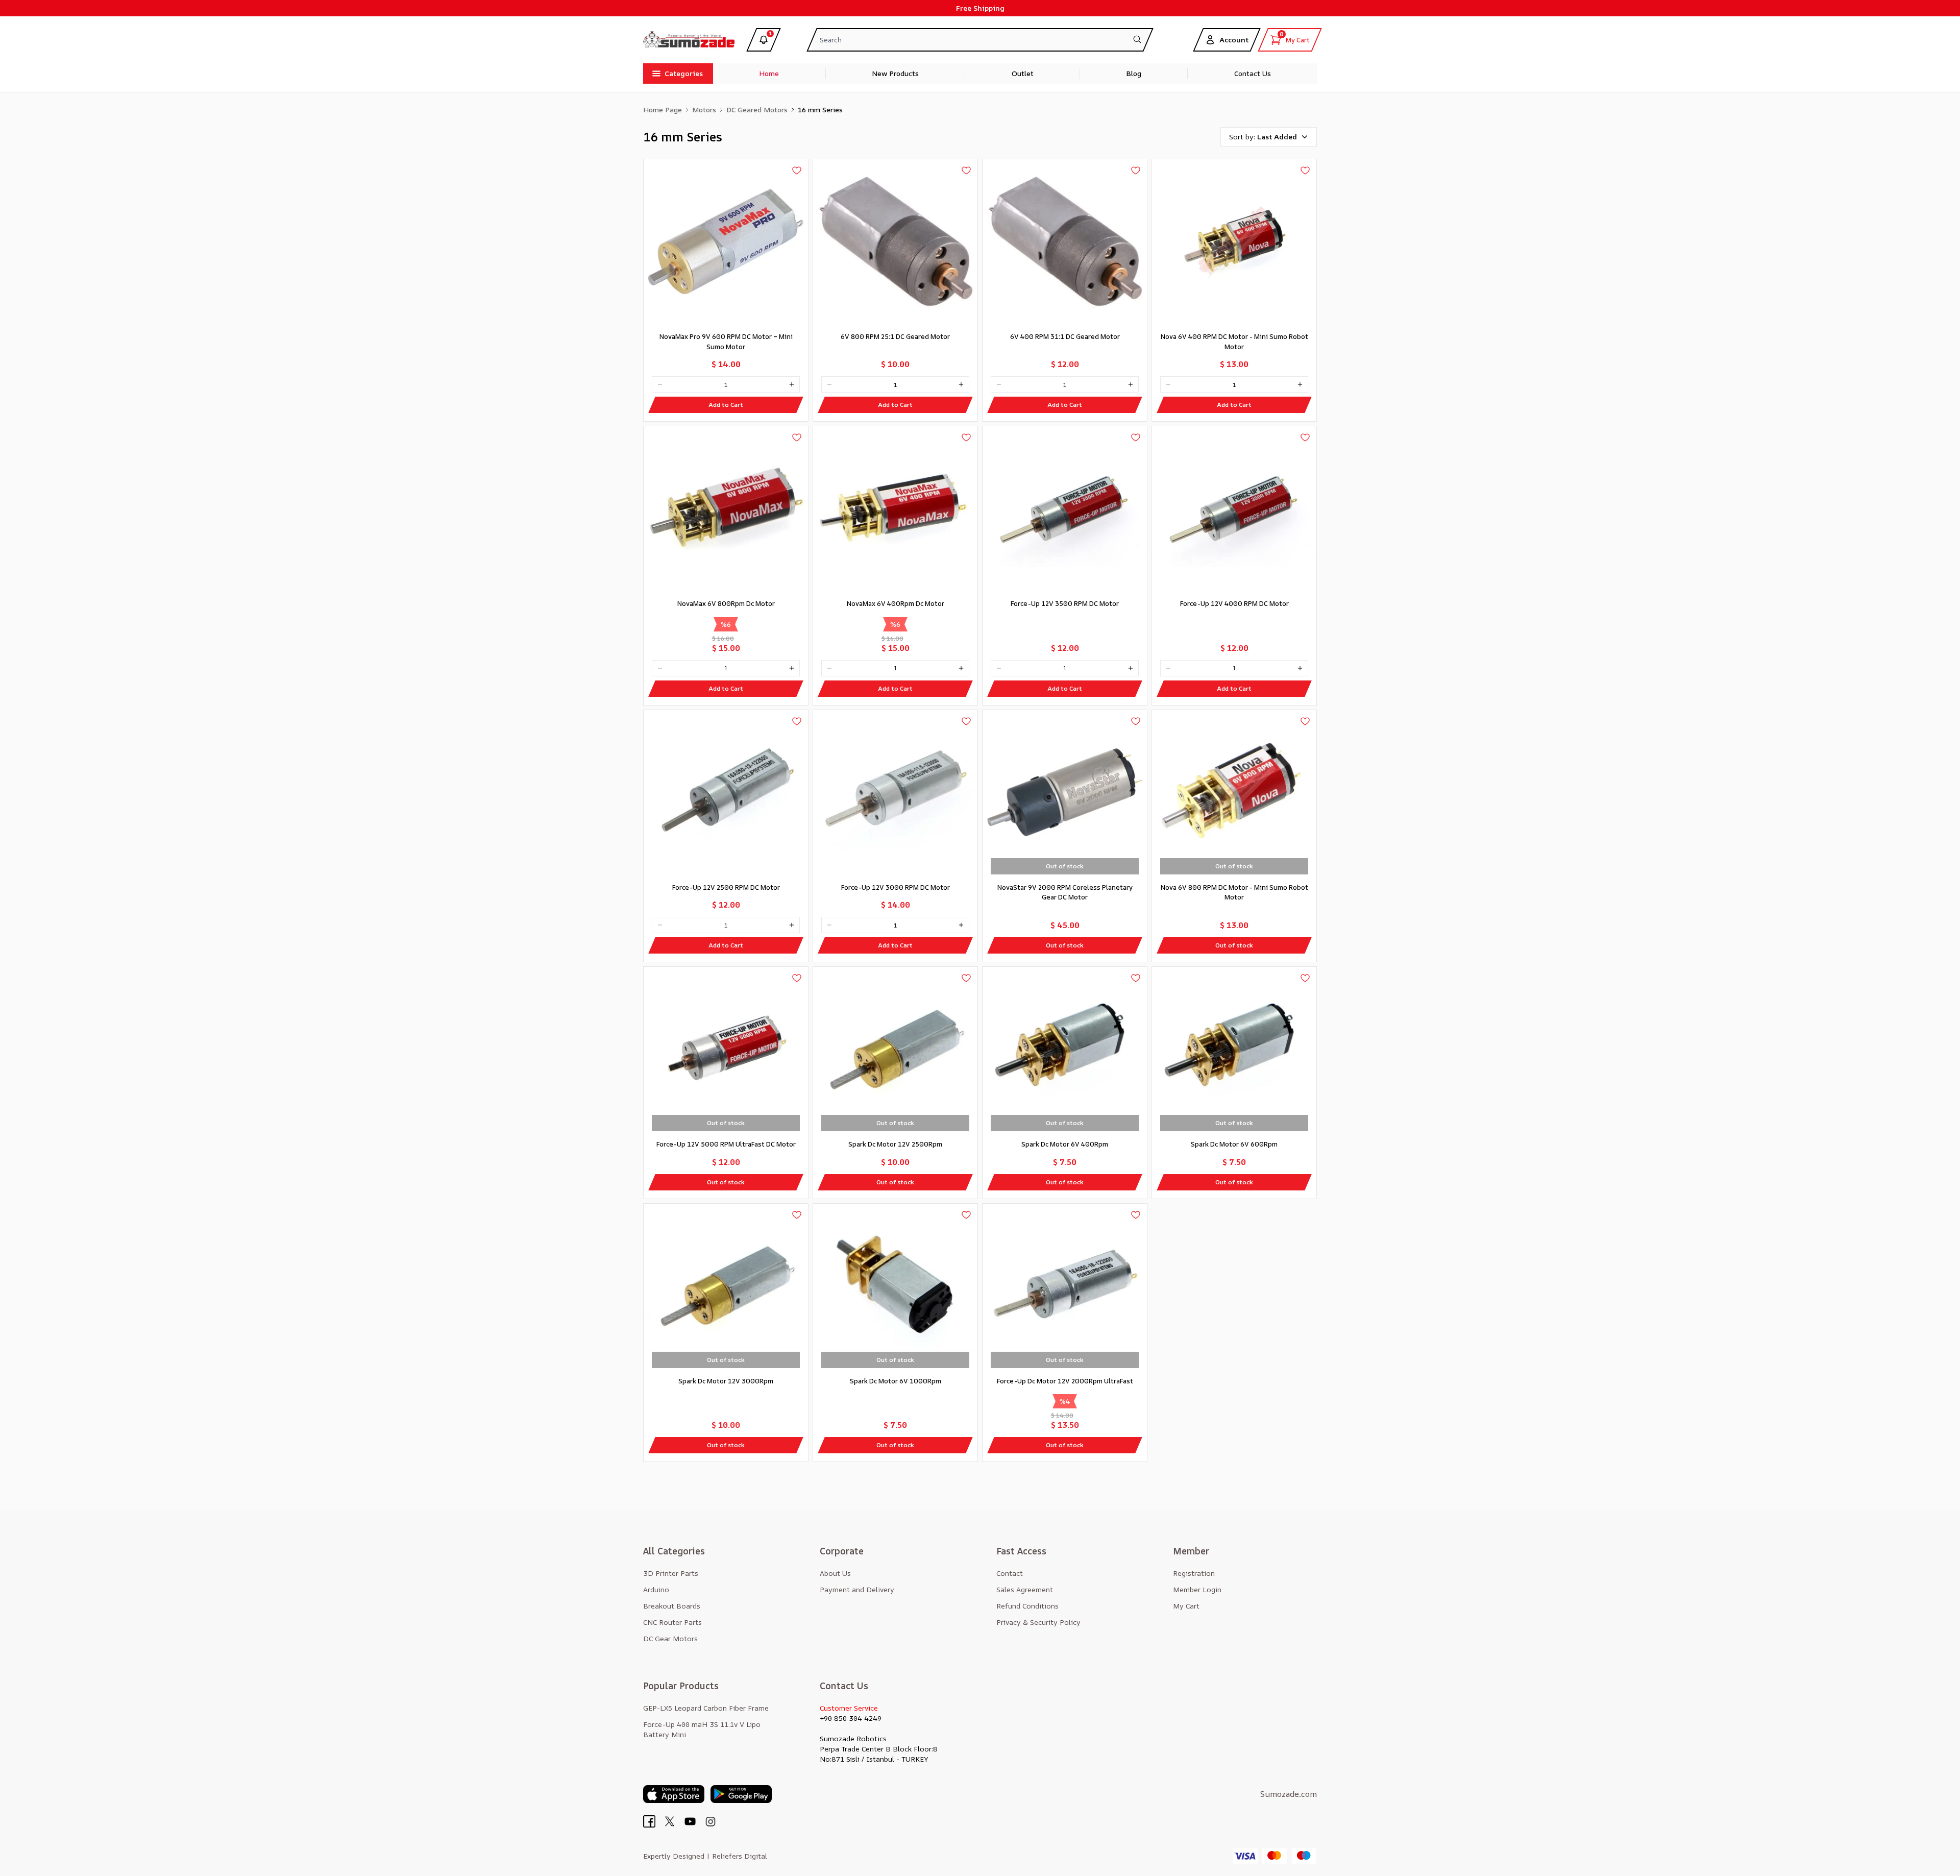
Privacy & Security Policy (1038, 1622)
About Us (835, 1573)
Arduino (656, 1589)
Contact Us (1253, 73)
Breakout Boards (672, 1606)
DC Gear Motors (670, 1638)
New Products (895, 73)
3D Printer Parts (671, 1573)
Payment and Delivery (857, 1589)
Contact (1010, 1573)
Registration (1194, 1573)
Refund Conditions (1027, 1606)
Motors (704, 109)
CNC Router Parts (672, 1622)
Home (769, 73)
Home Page (663, 109)
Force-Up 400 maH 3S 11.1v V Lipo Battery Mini (702, 1729)
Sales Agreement (1025, 1589)
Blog (1134, 73)
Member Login (1197, 1589)
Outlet (1023, 73)
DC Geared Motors (757, 109)
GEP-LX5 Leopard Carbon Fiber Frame (706, 1708)
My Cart (1186, 1606)
